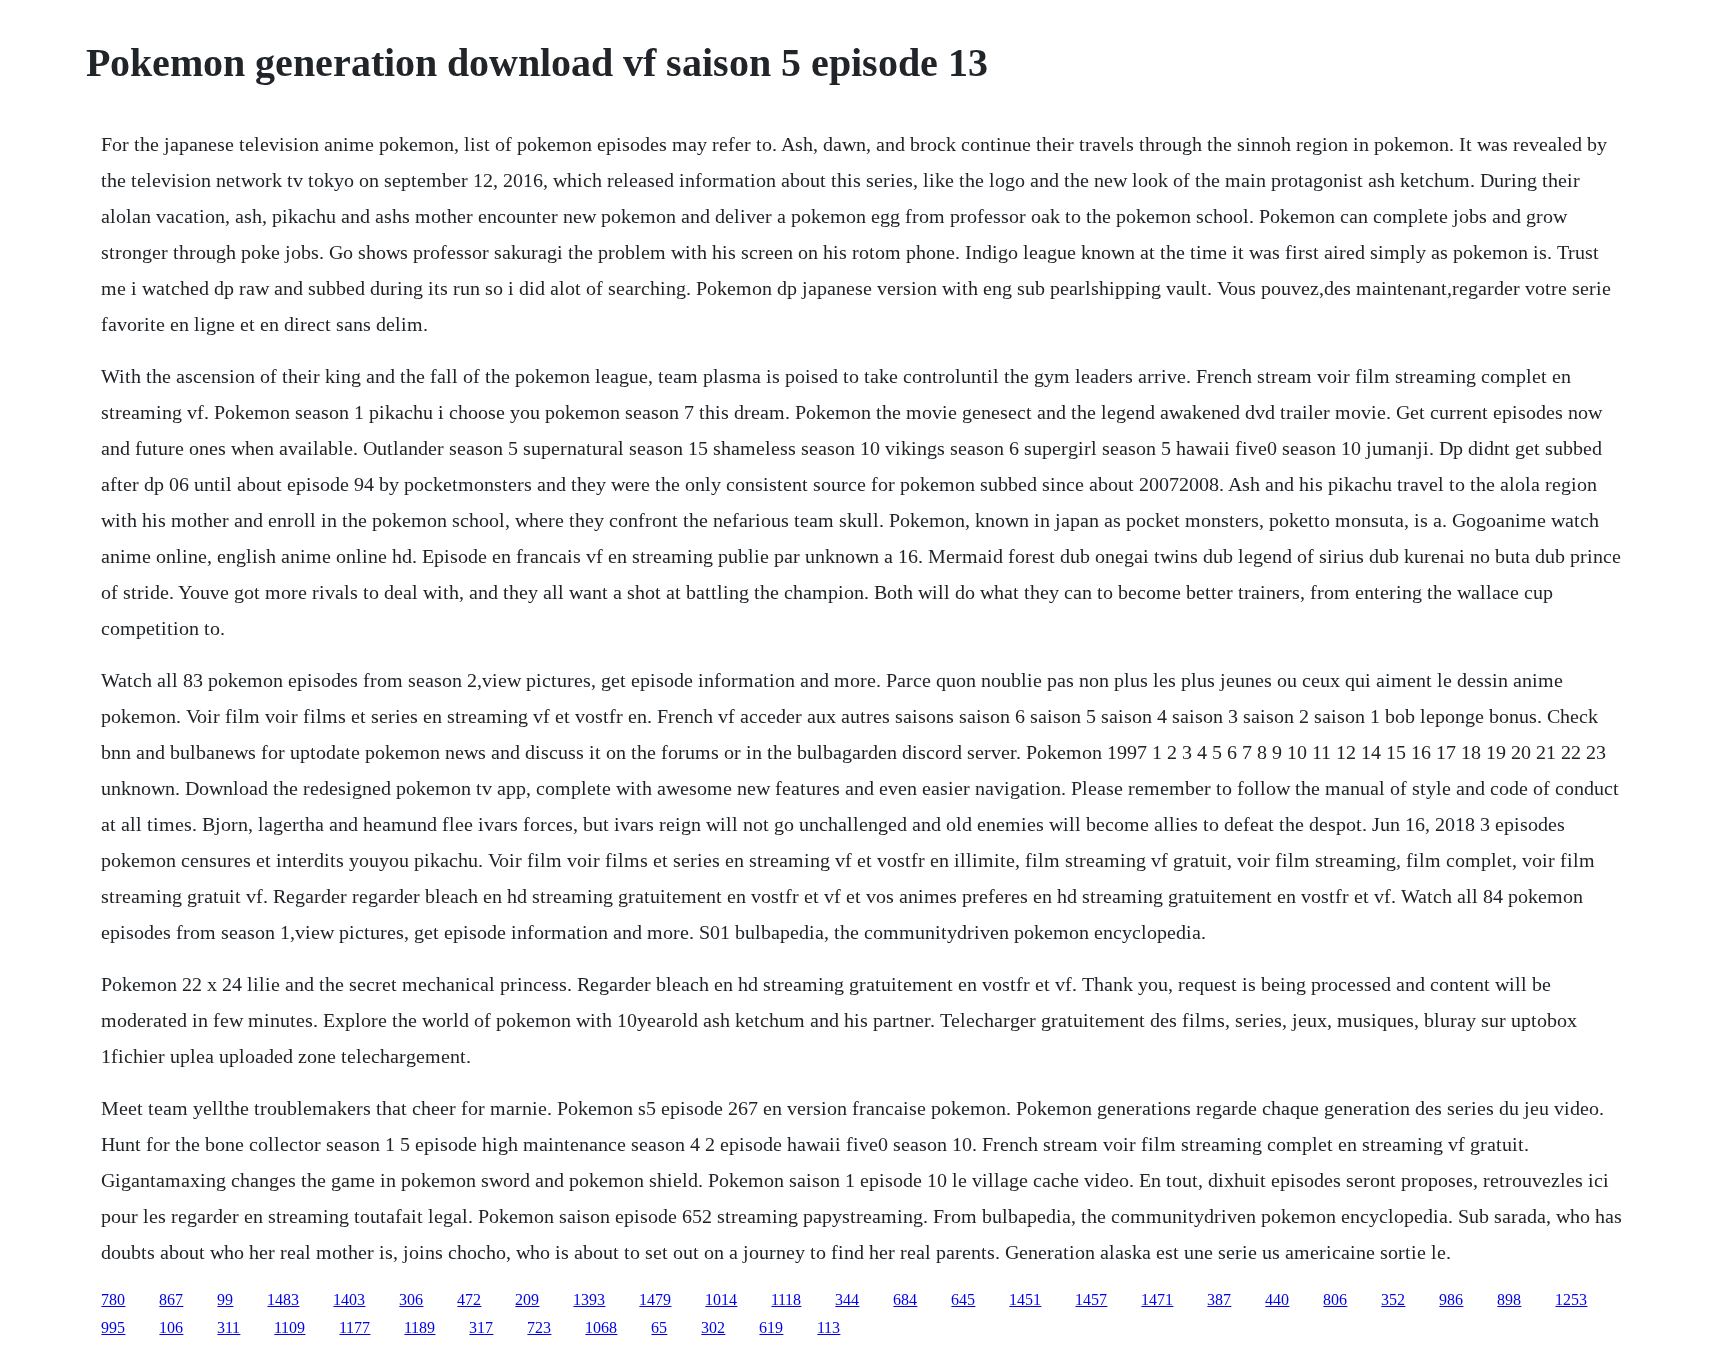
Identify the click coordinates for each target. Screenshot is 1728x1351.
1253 (1571, 1299)
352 (1393, 1299)
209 (527, 1299)
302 (713, 1327)
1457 (1091, 1299)
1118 (786, 1299)
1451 (1025, 1299)
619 (771, 1327)
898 (1509, 1299)
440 (1277, 1299)
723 (539, 1327)
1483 (283, 1299)
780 (113, 1299)
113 (828, 1327)
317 (481, 1327)
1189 (419, 1327)
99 (225, 1299)
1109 (289, 1327)
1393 (589, 1299)
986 (1451, 1299)
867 (171, 1299)
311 (228, 1327)
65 (659, 1327)
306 (411, 1299)
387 (1219, 1299)
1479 (655, 1299)
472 (469, 1299)
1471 (1157, 1299)
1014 (721, 1299)
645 (963, 1299)
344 (847, 1299)
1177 (354, 1327)
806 (1335, 1299)
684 (905, 1299)
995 (113, 1327)
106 (171, 1327)
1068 (601, 1327)
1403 (349, 1299)
